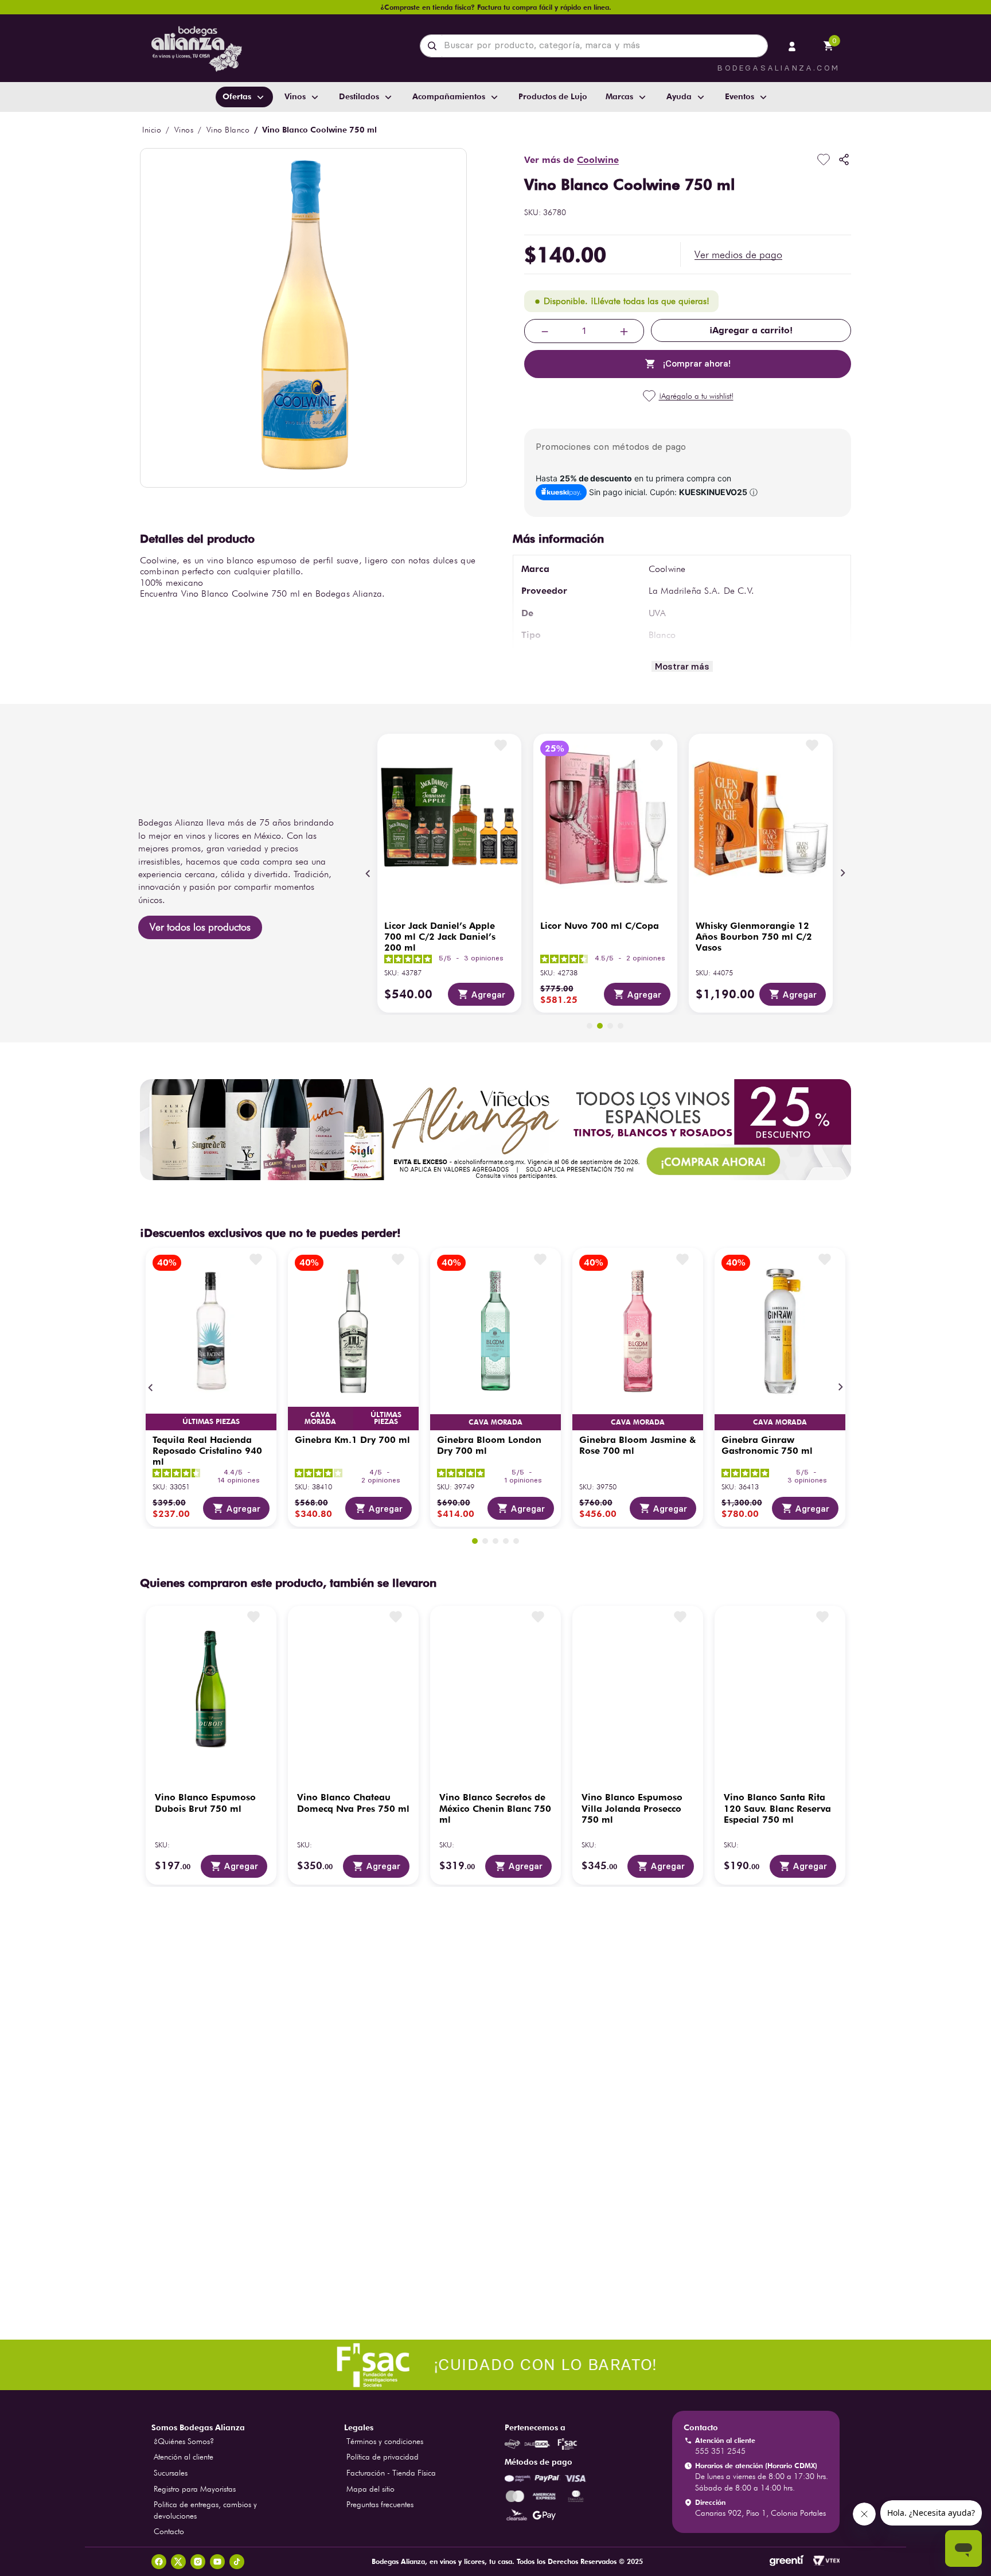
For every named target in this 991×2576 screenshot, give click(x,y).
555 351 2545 (720, 2451)
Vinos (184, 130)
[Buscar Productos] (434, 46)
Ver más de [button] (571, 160)
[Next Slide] (842, 873)
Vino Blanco (228, 130)
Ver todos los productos (200, 927)
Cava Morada (320, 1418)
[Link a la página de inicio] (152, 130)
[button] (738, 255)
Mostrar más (682, 666)
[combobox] (594, 46)
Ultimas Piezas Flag (211, 1422)
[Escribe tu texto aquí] (495, 2366)
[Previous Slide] (368, 873)
